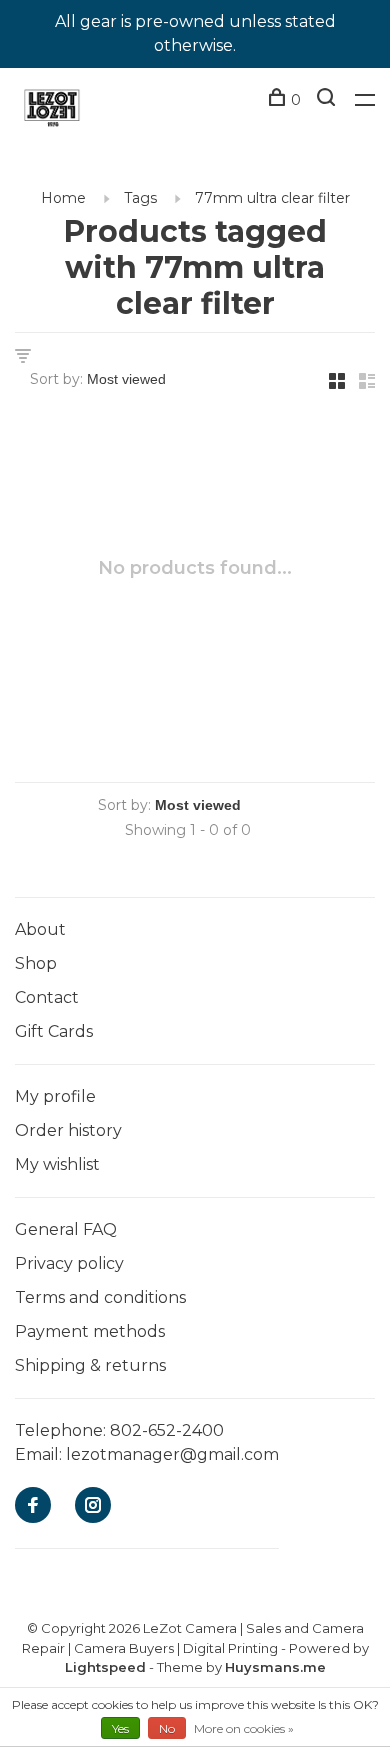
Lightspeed (105, 1667)
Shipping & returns (90, 1365)
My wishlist (57, 1164)
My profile (55, 1096)
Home (63, 198)
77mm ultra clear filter (272, 198)
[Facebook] (33, 1506)
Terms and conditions (100, 1297)
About (40, 929)
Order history (68, 1130)
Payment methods (90, 1331)
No (167, 1728)
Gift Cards (54, 1031)
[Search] (328, 100)
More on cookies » (244, 1728)
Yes (120, 1728)
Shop (36, 963)
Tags (140, 198)
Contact (47, 997)
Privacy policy (69, 1263)
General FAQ (66, 1229)
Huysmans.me (275, 1667)
